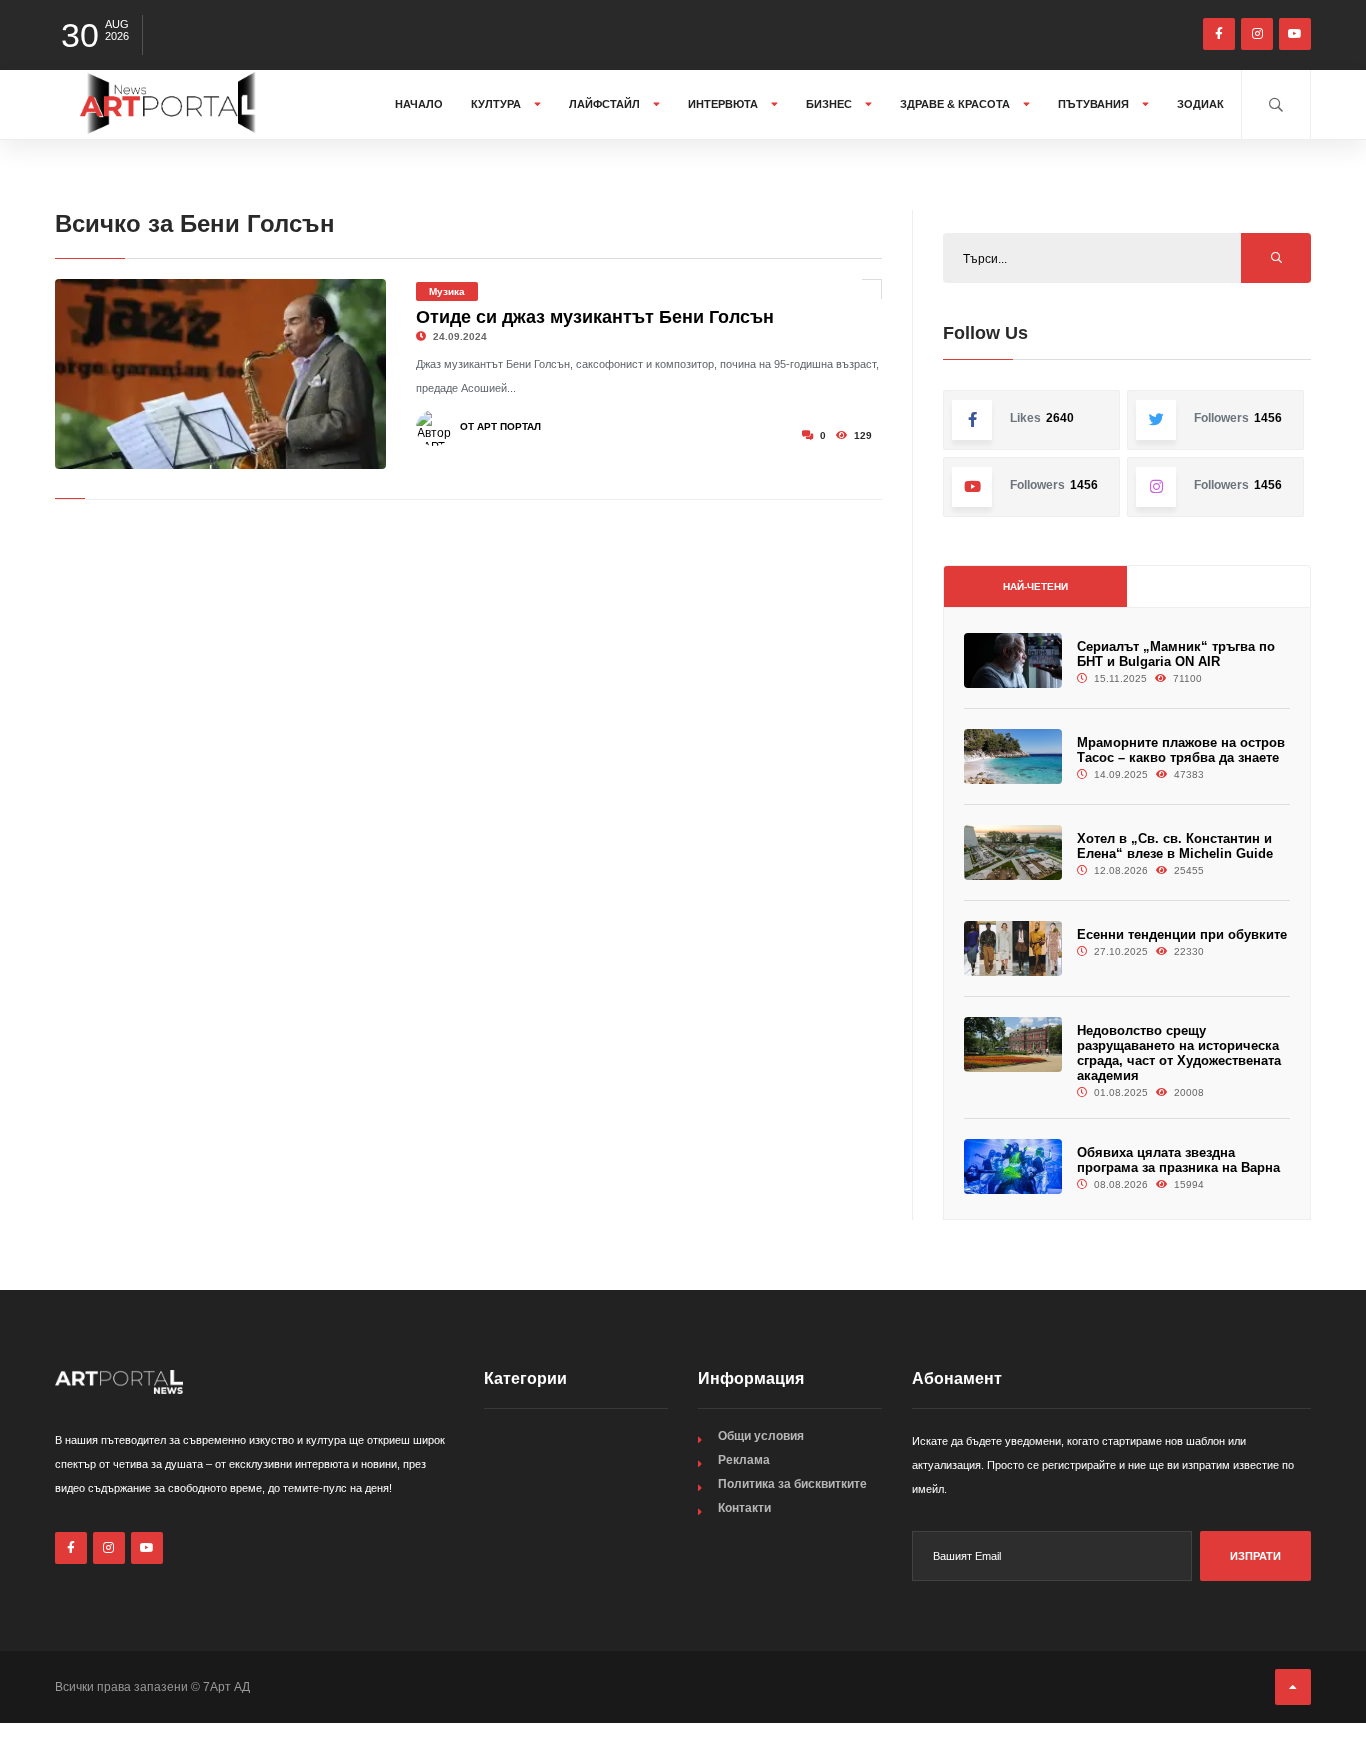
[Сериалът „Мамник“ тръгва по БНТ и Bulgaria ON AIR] (1013, 660)
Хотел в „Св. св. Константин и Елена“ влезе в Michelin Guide (1175, 846)
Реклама (744, 1460)
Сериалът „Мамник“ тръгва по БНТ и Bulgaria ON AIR (1176, 654)
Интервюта (724, 104)
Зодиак (1200, 104)
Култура (497, 104)
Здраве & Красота (956, 104)
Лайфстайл (606, 104)
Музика (447, 291)
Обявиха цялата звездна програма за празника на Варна (1178, 1160)
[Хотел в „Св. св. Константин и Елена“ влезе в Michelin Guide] (1013, 852)
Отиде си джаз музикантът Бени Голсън (595, 317)
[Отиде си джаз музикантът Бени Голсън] (220, 374)
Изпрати (1255, 1556)
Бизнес (830, 104)
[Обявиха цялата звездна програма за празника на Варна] (1013, 1166)
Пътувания (1095, 104)
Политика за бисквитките (792, 1484)
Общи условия (761, 1436)
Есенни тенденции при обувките (1182, 934)
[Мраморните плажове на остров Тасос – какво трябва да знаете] (1013, 756)
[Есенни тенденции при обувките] (1013, 948)
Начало (419, 104)
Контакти (744, 1508)
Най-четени (1035, 586)
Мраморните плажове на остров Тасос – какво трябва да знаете (1181, 750)
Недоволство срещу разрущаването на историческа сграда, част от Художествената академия (1179, 1053)
